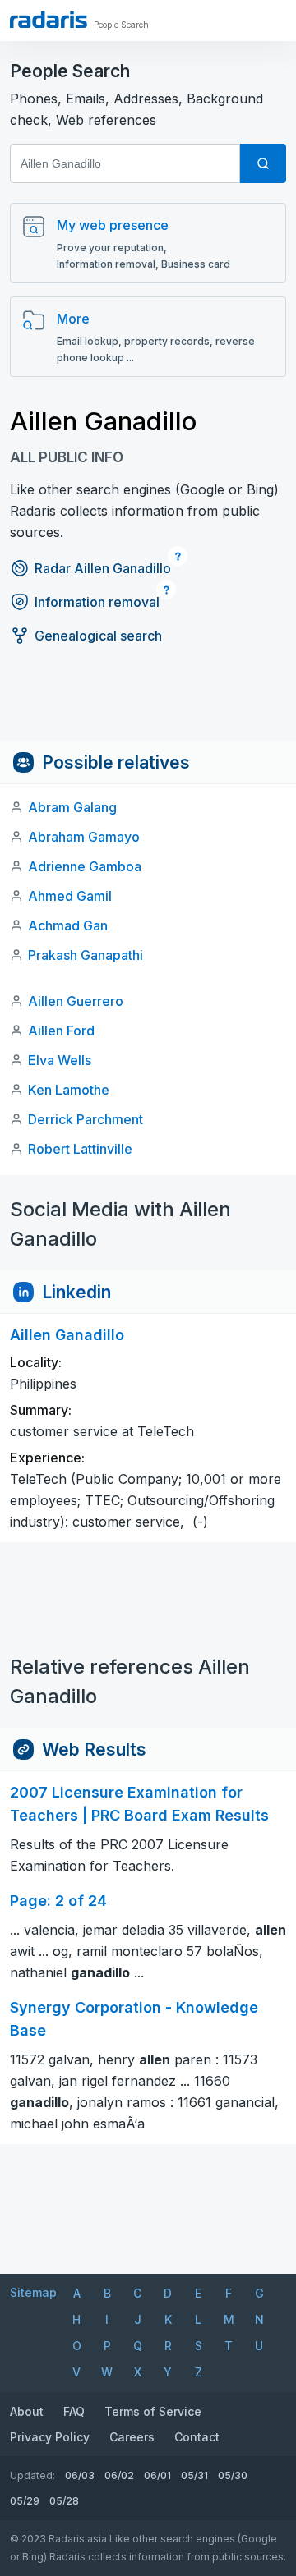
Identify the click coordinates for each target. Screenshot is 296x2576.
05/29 (25, 2501)
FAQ (74, 2411)
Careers (132, 2437)
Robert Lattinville (80, 1149)
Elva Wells (60, 1060)
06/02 (119, 2475)
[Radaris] (49, 20)
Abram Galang (72, 807)
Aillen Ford (61, 1031)
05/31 (194, 2475)
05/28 (64, 2501)
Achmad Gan (68, 925)
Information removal (97, 602)
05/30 (233, 2475)
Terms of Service (153, 2411)
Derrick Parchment (86, 1119)
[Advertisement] (148, 704)
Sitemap (33, 2292)
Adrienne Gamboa (85, 866)
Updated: (32, 2475)
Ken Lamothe (69, 1090)
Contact (197, 2437)
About (27, 2411)
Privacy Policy (50, 2437)
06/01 (157, 2475)
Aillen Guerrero (76, 1001)
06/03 (80, 2475)
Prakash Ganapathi (86, 955)
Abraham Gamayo (84, 837)
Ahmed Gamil (70, 896)
